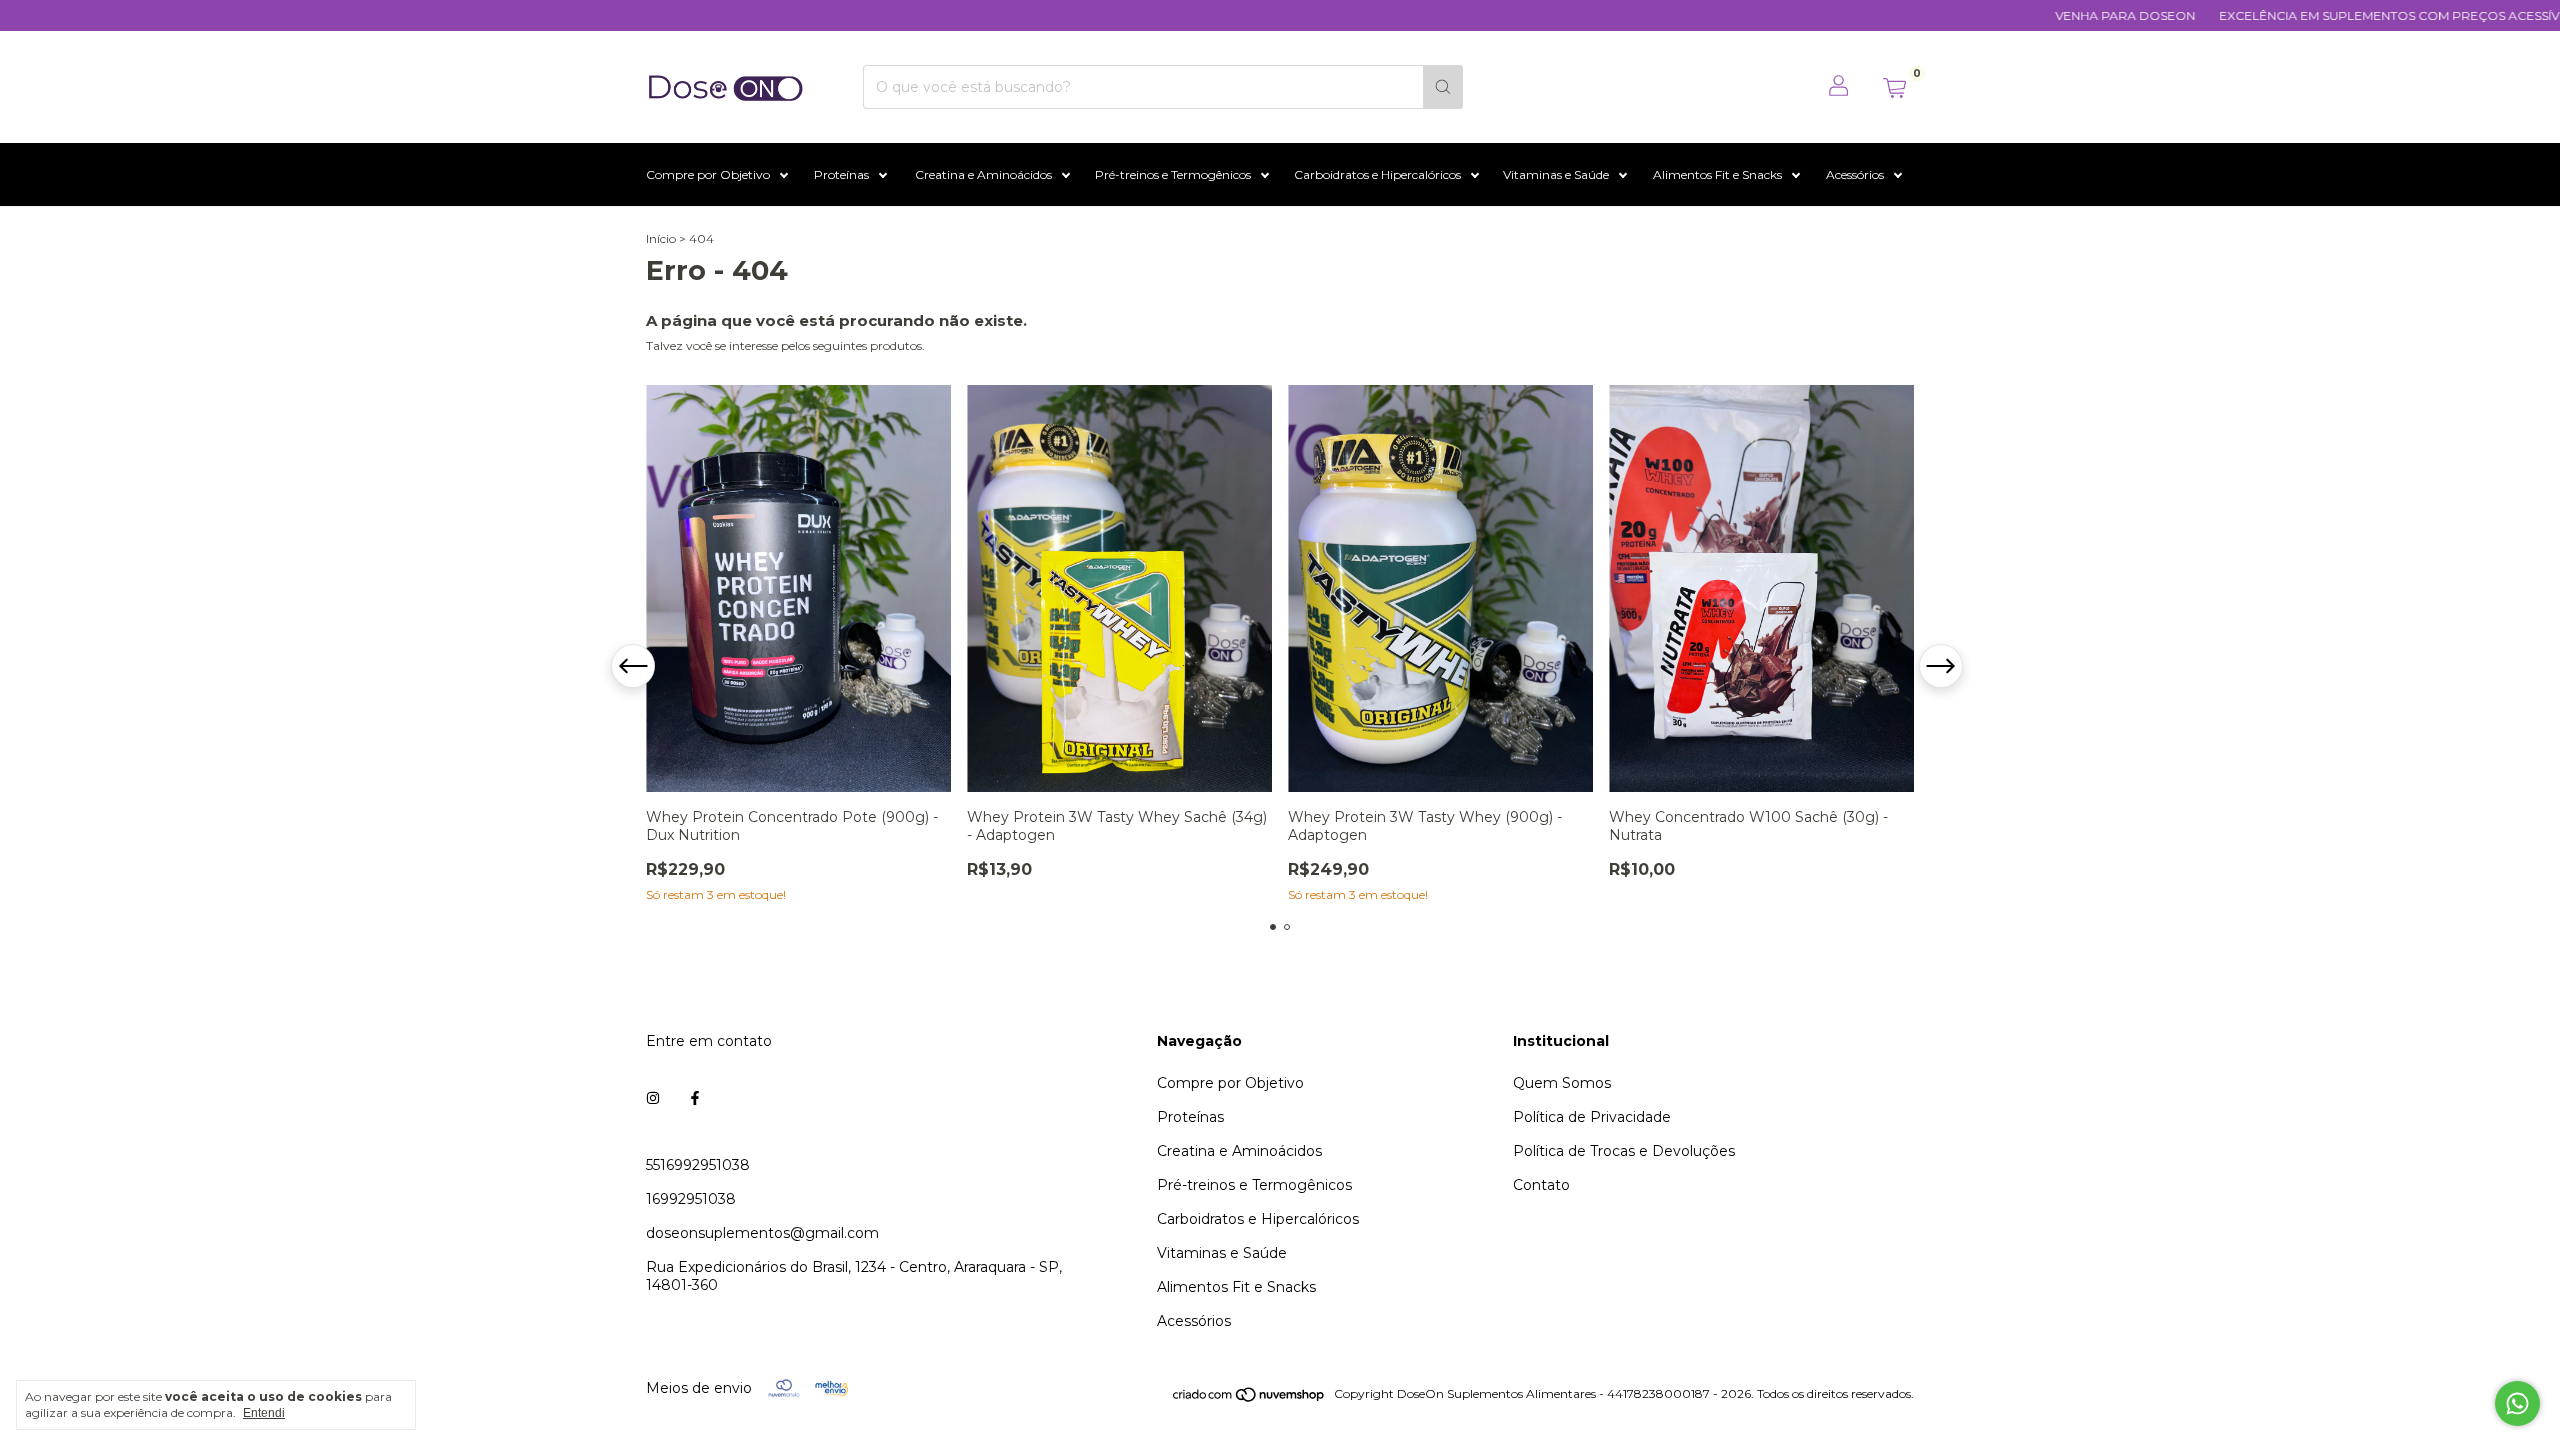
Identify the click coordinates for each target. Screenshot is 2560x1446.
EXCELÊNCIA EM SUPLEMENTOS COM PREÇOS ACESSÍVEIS (2345, 15)
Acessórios (1855, 174)
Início (661, 238)
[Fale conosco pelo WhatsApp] (2517, 1403)
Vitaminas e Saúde (1556, 174)
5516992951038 (698, 1165)
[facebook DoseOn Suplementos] (695, 1099)
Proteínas (841, 174)
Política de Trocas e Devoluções (1624, 1151)
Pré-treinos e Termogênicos (1173, 174)
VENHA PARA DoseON (2072, 15)
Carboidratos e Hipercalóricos (1377, 174)
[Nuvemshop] (1249, 1398)
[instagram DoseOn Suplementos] (653, 1099)
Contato (1541, 1185)
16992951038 (691, 1199)
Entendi (264, 1413)
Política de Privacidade (1592, 1117)
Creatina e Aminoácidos (983, 174)
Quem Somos (1562, 1083)
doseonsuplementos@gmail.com (762, 1233)
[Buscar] (1443, 87)
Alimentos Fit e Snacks (1717, 174)
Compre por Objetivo (708, 174)
